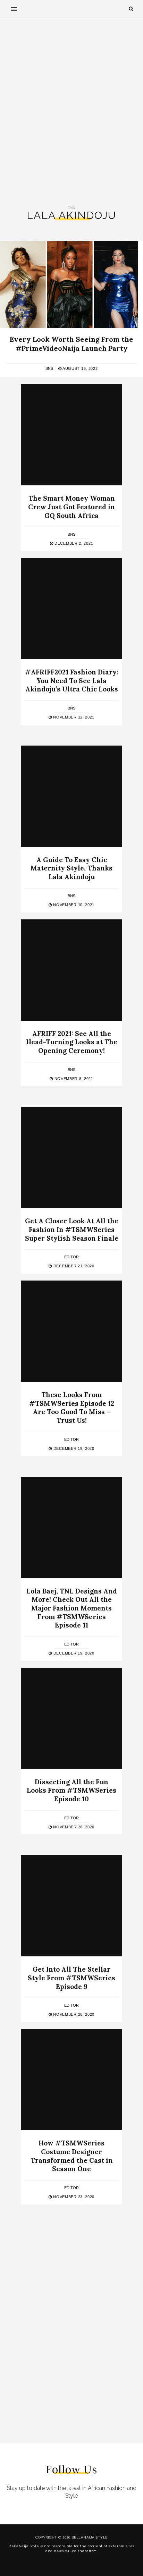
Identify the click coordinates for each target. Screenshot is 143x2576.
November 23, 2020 (73, 2197)
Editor (71, 1257)
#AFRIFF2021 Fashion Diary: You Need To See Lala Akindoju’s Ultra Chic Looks (72, 681)
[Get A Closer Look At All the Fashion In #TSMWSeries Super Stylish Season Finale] (71, 1157)
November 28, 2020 (73, 1827)
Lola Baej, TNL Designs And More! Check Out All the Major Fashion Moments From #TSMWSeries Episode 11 (72, 1608)
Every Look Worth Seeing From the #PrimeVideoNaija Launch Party (71, 344)
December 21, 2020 (73, 1266)
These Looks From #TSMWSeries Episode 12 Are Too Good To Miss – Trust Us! (72, 1408)
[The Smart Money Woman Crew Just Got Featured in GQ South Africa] (71, 435)
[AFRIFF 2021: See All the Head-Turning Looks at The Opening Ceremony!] (71, 970)
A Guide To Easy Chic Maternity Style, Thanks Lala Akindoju (71, 868)
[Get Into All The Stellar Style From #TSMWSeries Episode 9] (71, 1906)
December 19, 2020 (73, 1448)
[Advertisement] (71, 112)
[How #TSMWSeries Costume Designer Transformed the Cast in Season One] (71, 2080)
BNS (49, 368)
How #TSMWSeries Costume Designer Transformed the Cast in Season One (72, 2156)
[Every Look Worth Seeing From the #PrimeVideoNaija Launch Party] (69, 284)
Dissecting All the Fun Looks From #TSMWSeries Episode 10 (71, 1790)
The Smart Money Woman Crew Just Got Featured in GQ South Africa (71, 507)
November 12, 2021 (73, 717)
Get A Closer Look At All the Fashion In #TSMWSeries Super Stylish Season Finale (72, 1229)
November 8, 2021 (73, 1079)
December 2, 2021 (73, 543)
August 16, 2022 (79, 368)
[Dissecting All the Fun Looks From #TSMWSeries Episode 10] (71, 1718)
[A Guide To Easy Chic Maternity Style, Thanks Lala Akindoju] (71, 796)
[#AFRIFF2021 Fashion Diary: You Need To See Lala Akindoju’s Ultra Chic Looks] (71, 609)
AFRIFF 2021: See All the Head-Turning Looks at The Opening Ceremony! (72, 1042)
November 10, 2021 (73, 905)
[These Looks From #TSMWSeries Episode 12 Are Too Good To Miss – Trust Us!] (71, 1331)
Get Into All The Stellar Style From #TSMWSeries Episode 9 (71, 1978)
